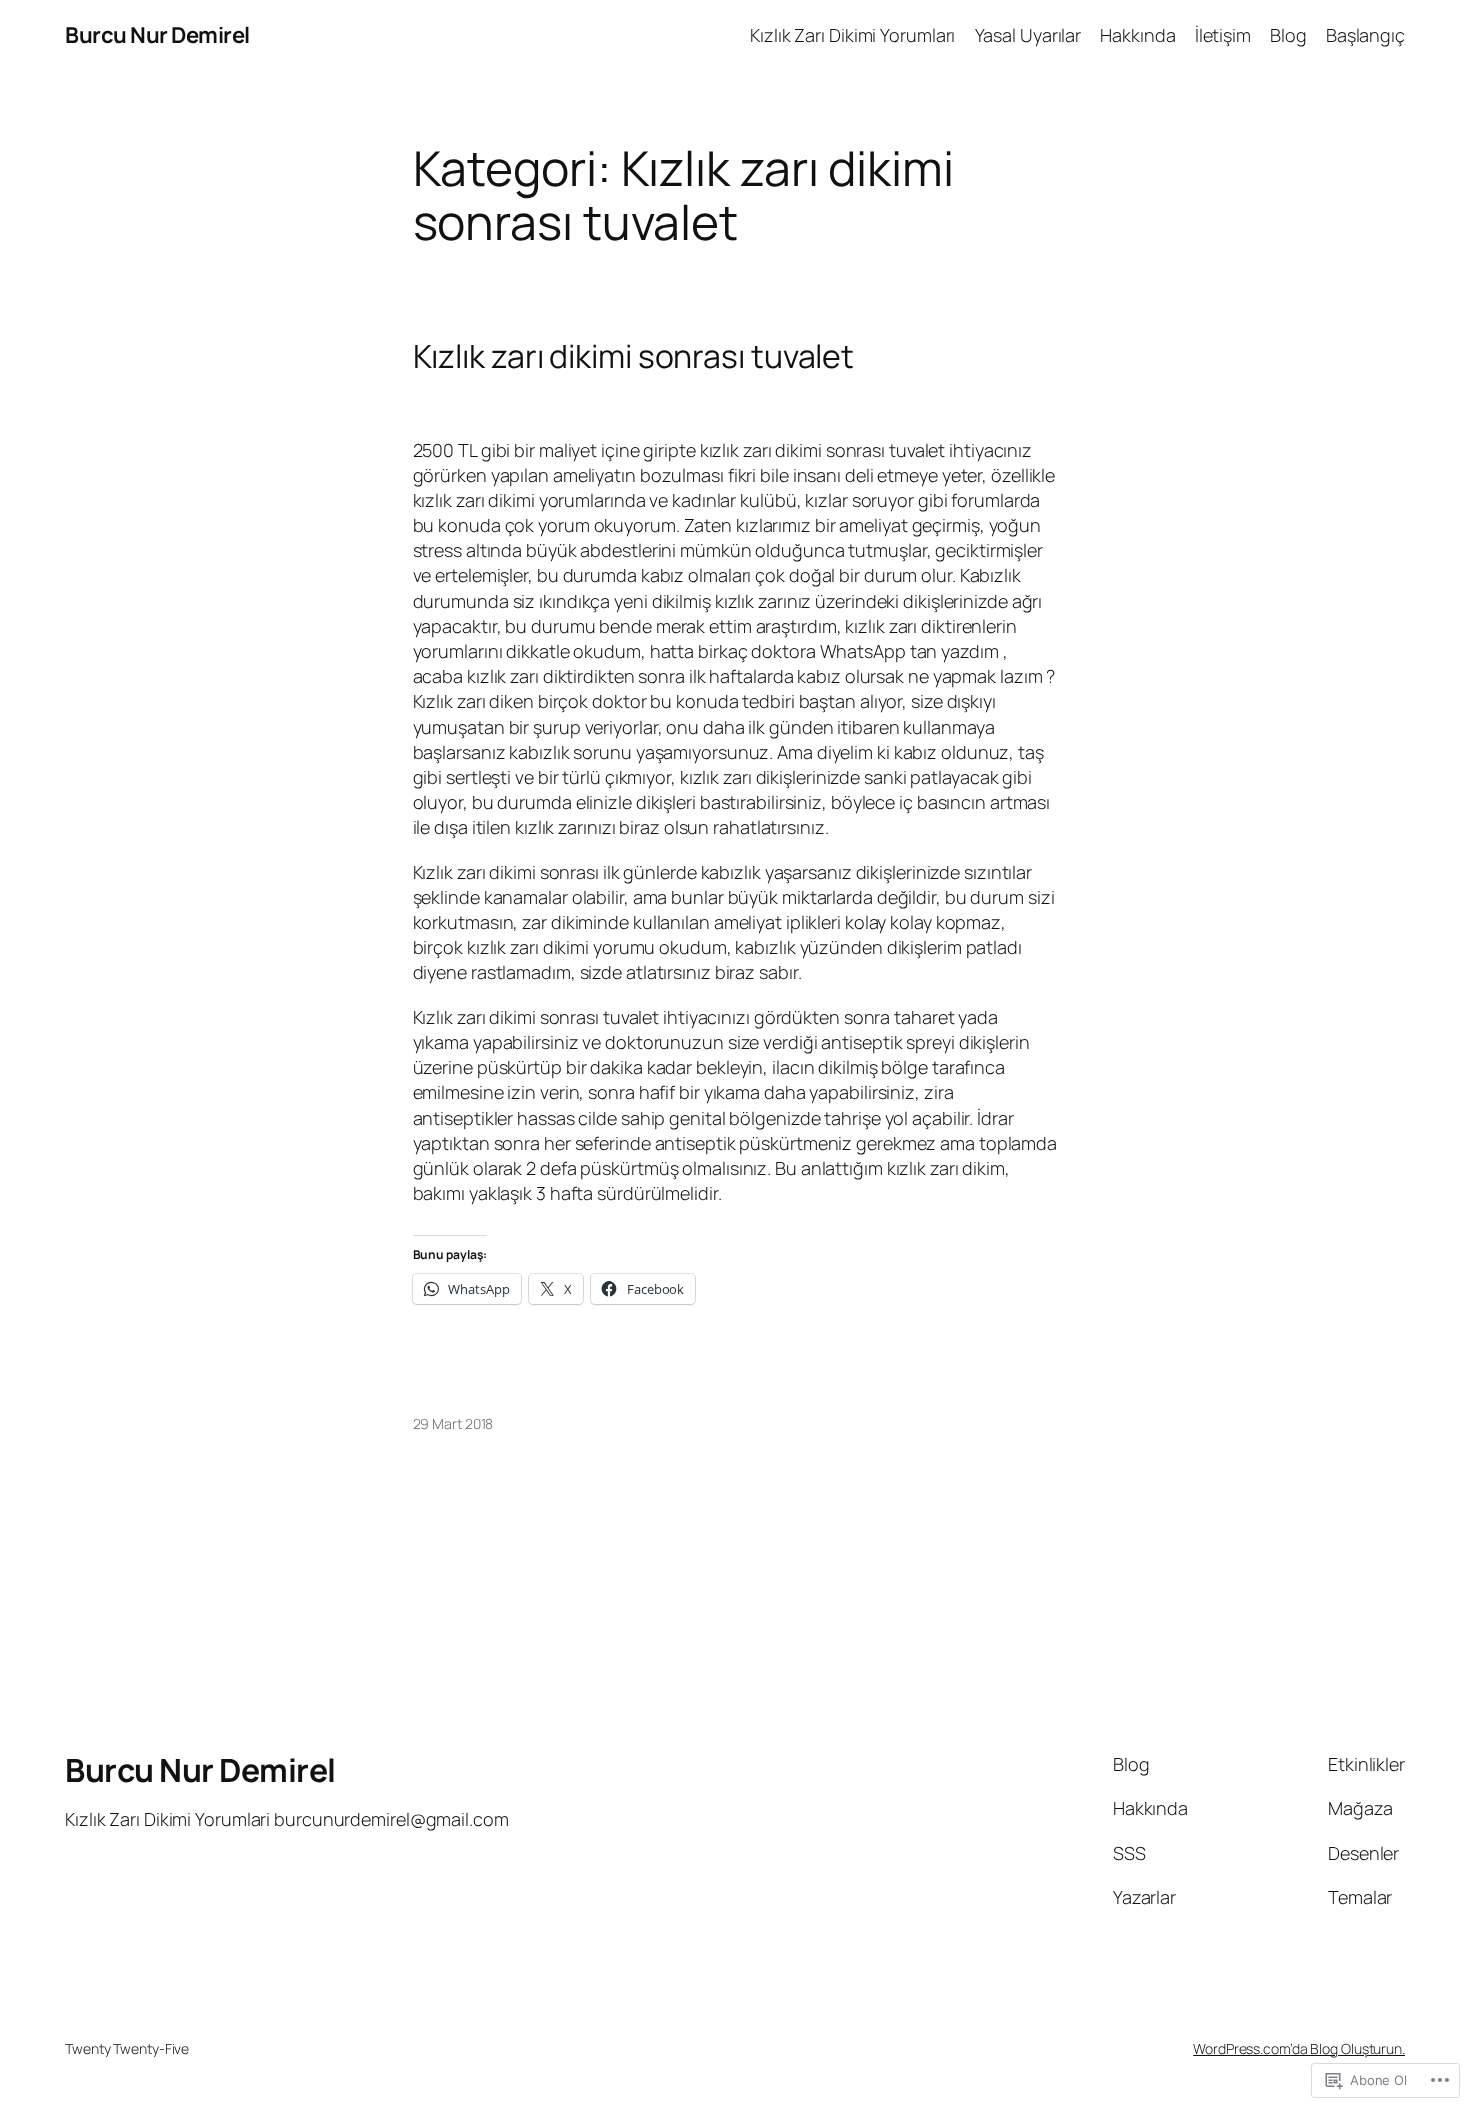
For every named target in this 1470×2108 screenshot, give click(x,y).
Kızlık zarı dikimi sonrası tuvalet (634, 356)
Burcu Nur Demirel (157, 35)
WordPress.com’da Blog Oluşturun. (1299, 2048)
